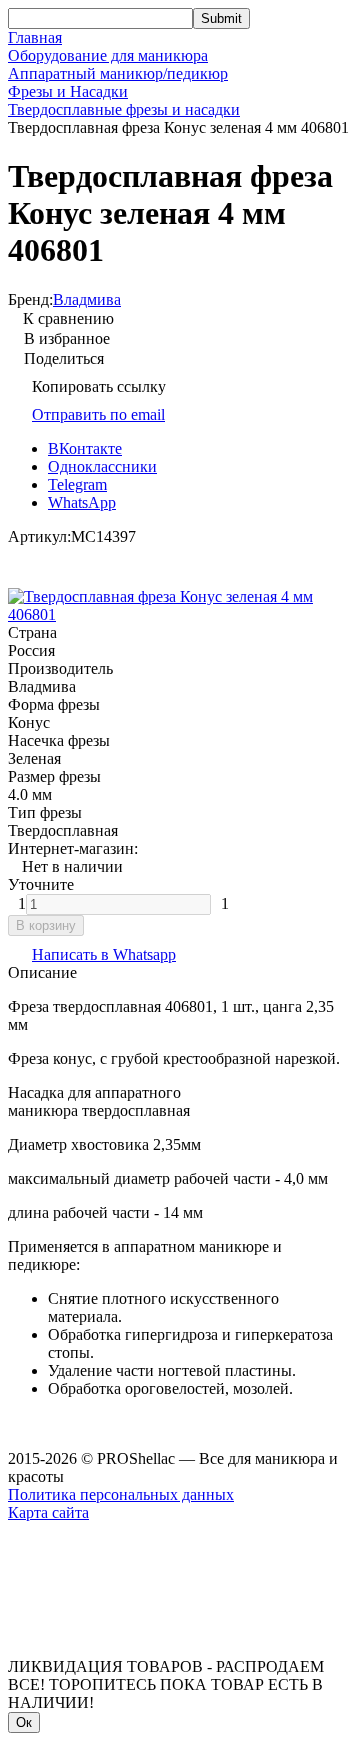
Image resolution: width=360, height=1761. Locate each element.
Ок (24, 1722)
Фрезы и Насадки (68, 91)
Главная (35, 37)
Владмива (87, 299)
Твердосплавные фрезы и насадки (124, 109)
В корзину (46, 925)
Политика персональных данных (121, 1494)
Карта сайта (48, 1512)
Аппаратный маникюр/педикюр (118, 73)
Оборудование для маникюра (108, 55)
